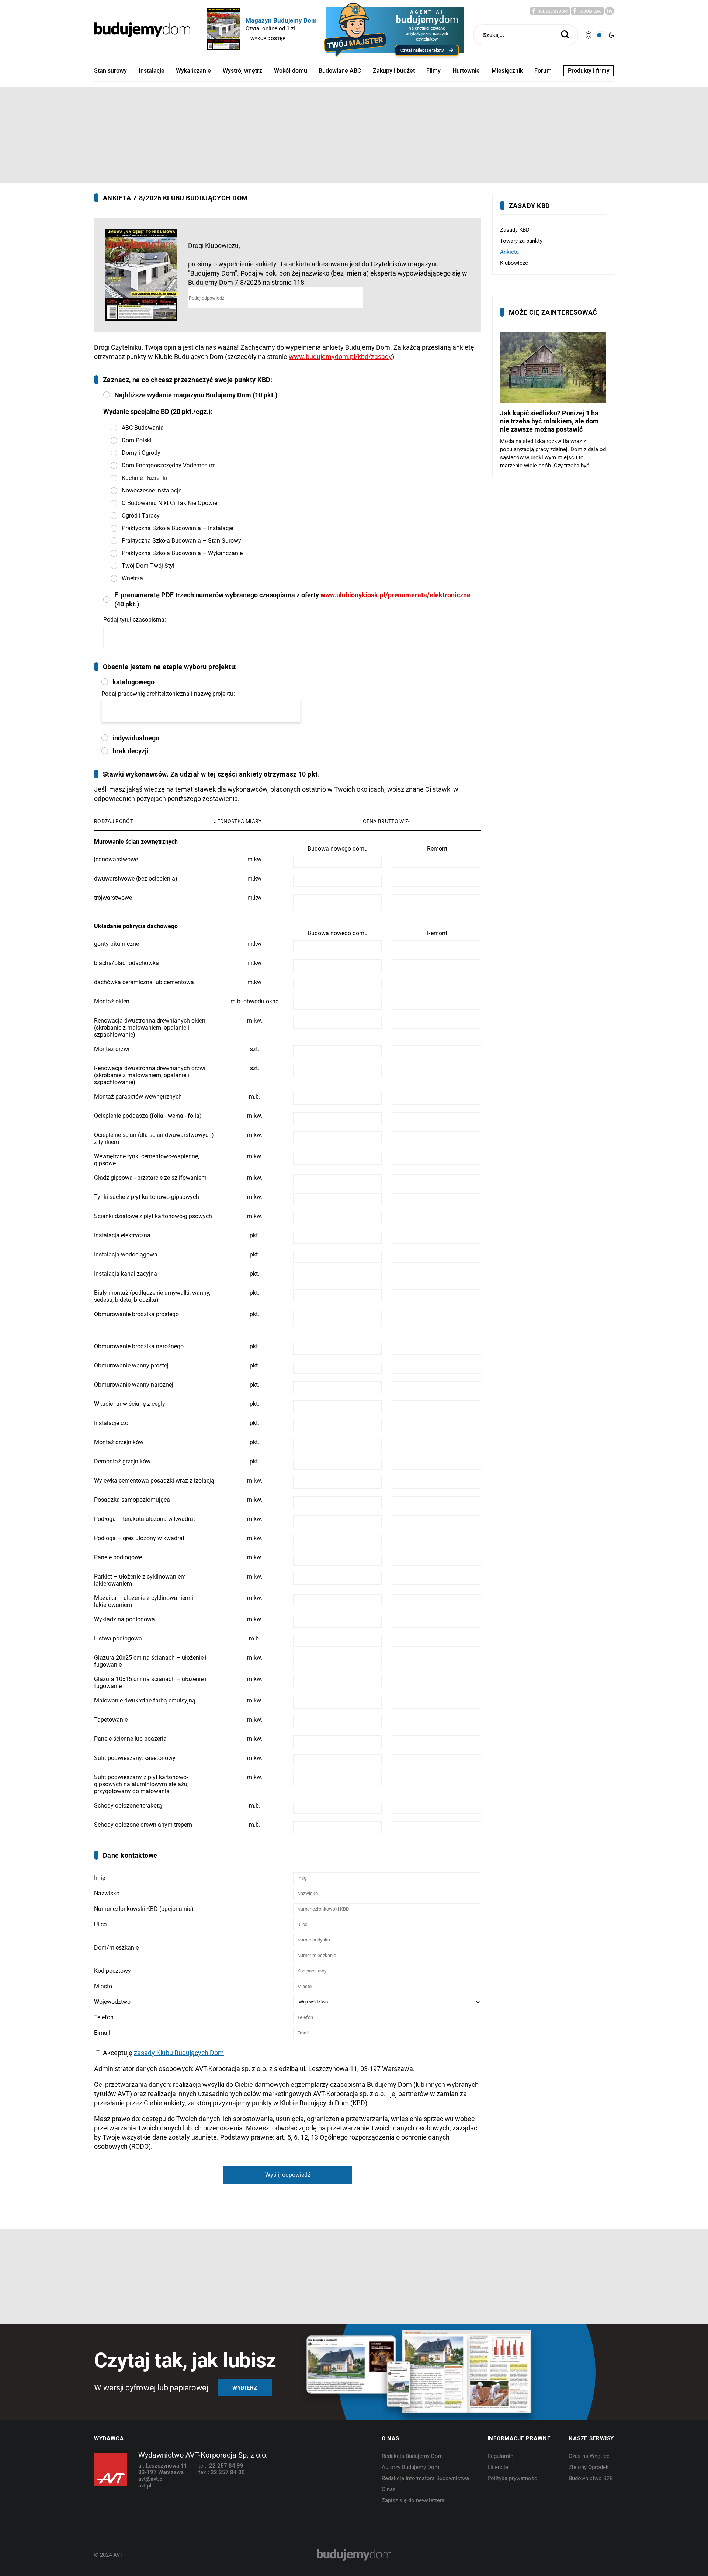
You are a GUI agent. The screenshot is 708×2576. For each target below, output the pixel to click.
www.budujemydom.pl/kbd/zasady (340, 357)
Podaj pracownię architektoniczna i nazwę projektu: (168, 694)
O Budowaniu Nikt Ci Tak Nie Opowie (169, 503)
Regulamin (500, 2456)
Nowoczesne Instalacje (152, 490)
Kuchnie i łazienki (144, 478)
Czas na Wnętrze (589, 2456)
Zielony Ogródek (589, 2467)
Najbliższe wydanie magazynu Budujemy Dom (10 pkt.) (196, 395)
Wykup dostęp (268, 39)
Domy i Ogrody (141, 453)
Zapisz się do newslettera (413, 2500)
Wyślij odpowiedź (288, 2175)
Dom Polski (137, 440)
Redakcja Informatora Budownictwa (425, 2478)
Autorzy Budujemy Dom (410, 2467)
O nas (389, 2489)
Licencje (498, 2467)
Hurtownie (466, 71)
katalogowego (133, 682)
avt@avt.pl (151, 2479)
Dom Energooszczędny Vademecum (169, 465)
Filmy (433, 71)
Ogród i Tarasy (141, 516)
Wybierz (245, 2388)
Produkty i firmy (589, 71)
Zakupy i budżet (394, 71)
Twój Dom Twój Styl (148, 566)
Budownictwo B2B (591, 2478)
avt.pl (145, 2486)
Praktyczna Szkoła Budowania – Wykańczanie (182, 553)
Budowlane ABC (340, 71)
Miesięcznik (507, 71)
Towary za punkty (521, 241)
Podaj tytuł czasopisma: (135, 620)
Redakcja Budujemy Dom (412, 2456)
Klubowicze (514, 263)
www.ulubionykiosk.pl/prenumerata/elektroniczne (395, 595)
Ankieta (509, 252)
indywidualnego (136, 738)
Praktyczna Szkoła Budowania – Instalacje (177, 528)
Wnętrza (132, 578)
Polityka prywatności (513, 2478)
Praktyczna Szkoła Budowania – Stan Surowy (181, 541)
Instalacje (152, 71)
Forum (543, 71)
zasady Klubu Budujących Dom (179, 2053)
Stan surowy (110, 71)
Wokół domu (291, 71)
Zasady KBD (515, 230)
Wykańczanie (193, 71)
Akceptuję (163, 2053)
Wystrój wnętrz (242, 71)
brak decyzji (131, 751)
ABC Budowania (143, 428)
